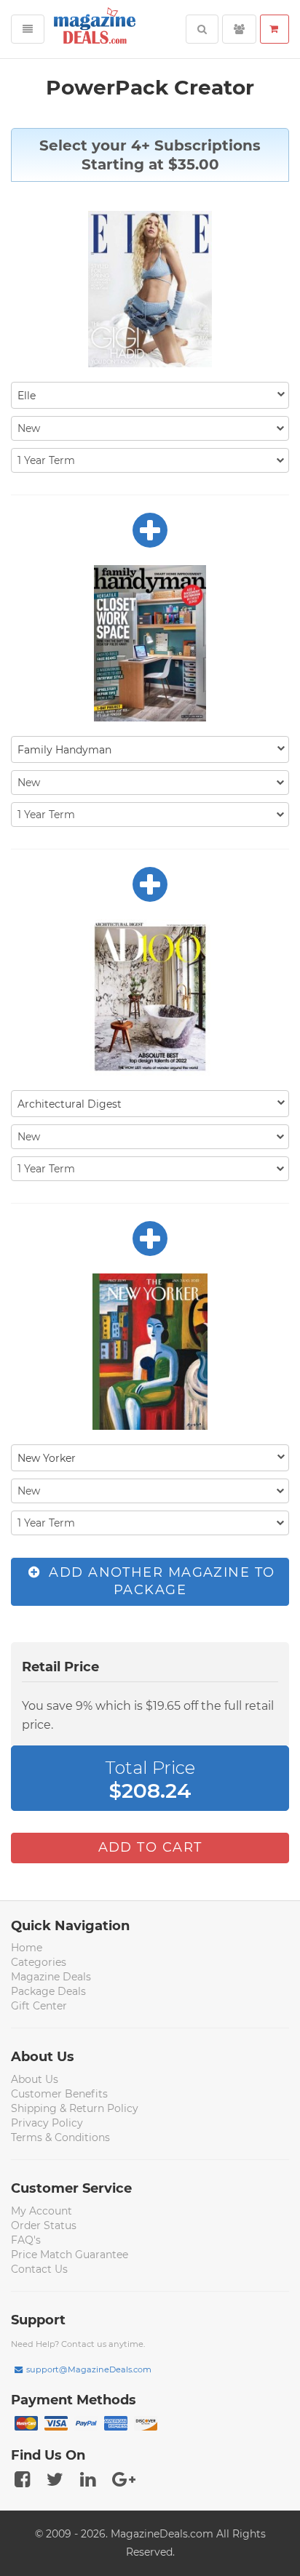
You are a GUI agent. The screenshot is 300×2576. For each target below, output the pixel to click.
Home (27, 1948)
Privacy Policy (47, 2123)
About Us (35, 2079)
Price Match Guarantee (70, 2255)
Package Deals (48, 1991)
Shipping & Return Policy (75, 2108)
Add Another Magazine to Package (160, 1581)
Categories (39, 1962)
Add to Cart (150, 1847)
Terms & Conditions (60, 2137)
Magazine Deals (51, 1977)
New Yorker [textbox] (47, 1458)
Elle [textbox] (27, 396)
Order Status (44, 2225)
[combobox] (150, 395)
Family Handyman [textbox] (64, 750)
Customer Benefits (59, 2094)
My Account (42, 2211)
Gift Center (39, 2006)
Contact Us (39, 2269)
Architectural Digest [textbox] (70, 1104)
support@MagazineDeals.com (89, 2369)
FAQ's (26, 2240)
